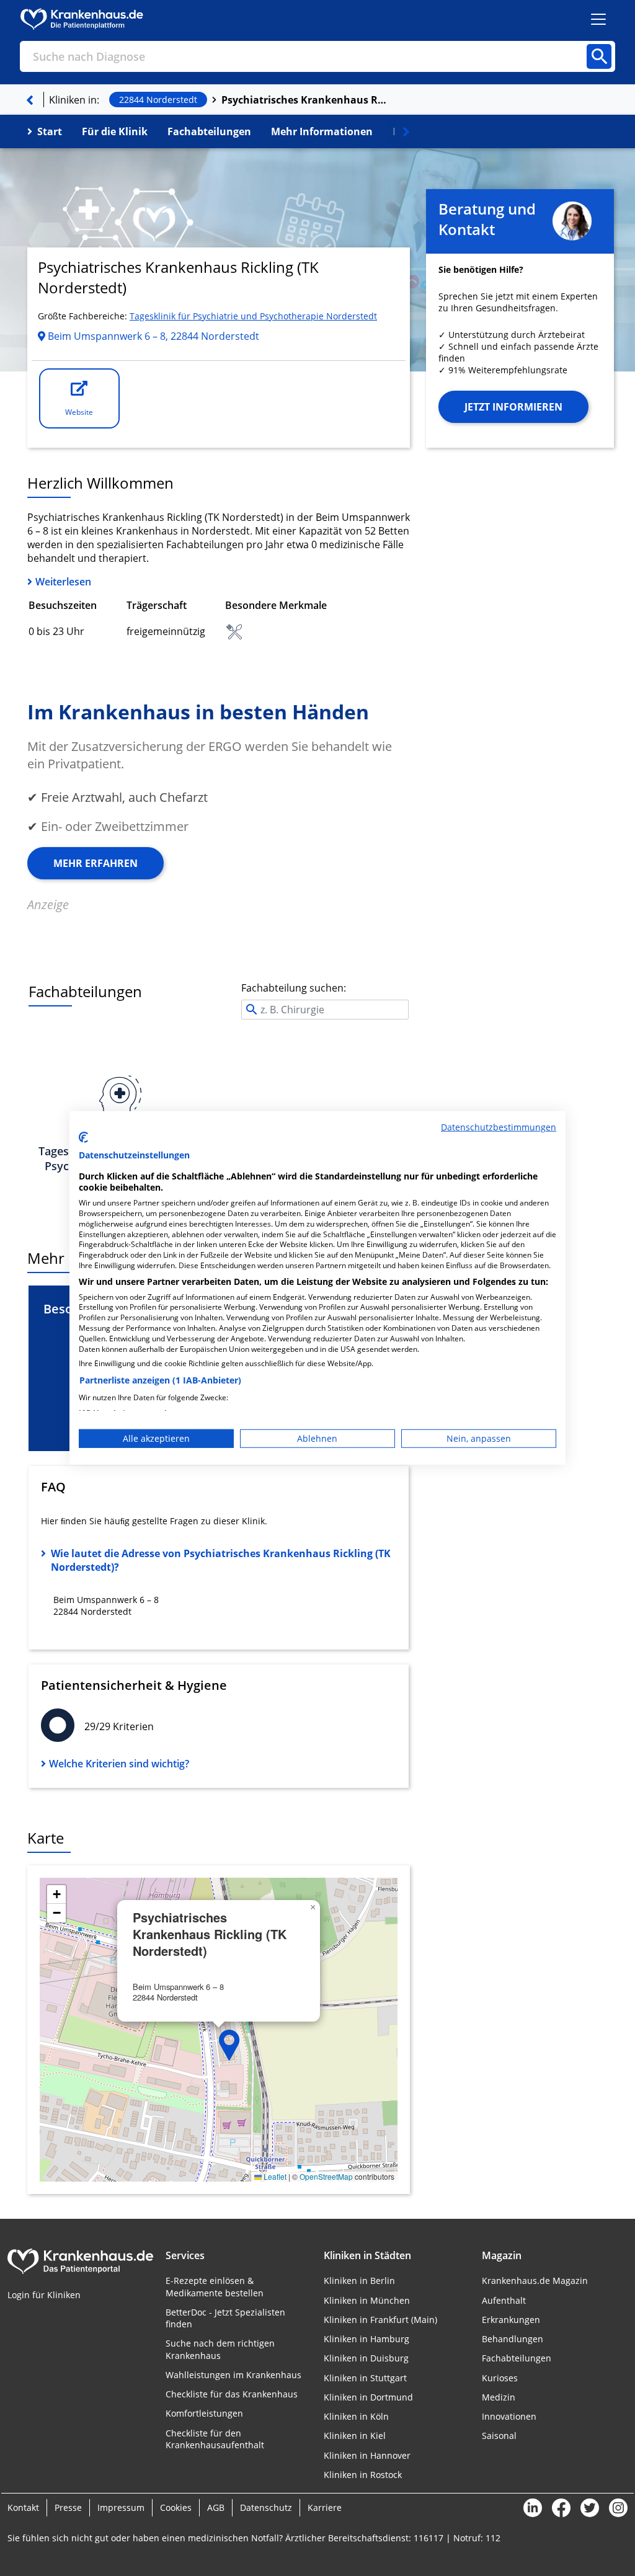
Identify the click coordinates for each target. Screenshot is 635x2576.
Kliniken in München (367, 2300)
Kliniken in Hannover (367, 2455)
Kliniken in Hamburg (366, 2339)
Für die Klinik (115, 131)
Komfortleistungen (204, 2413)
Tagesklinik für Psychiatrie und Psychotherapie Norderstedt (253, 316)
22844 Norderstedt (158, 100)
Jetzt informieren (513, 407)
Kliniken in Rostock (363, 2475)
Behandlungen (513, 2339)
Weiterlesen (63, 582)
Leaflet (274, 2176)
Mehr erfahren (95, 863)
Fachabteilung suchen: (294, 988)
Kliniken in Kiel (355, 2436)
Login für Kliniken (44, 2295)
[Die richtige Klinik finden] (30, 100)
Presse (68, 2507)
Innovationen (509, 2416)
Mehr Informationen (322, 131)
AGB (216, 2507)
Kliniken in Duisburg (366, 2358)
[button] (229, 2045)
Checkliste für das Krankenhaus (232, 2394)
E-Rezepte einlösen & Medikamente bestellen (215, 2286)
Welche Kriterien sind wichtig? (119, 1764)
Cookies (176, 2507)
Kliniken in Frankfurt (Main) (380, 2320)
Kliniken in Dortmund (368, 2397)
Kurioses (500, 2378)
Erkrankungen (511, 2320)
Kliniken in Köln (356, 2416)
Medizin (499, 2397)
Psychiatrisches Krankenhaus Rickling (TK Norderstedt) (305, 100)
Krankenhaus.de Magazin (535, 2281)
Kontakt (23, 2507)
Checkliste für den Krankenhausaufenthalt (215, 2439)
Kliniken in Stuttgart (365, 2378)
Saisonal (499, 2436)
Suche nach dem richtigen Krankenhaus (220, 2349)
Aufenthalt (504, 2300)
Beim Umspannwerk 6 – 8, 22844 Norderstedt (152, 336)
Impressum (121, 2507)
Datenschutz (266, 2507)
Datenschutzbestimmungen (499, 1127)
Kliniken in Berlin (359, 2281)
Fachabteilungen (209, 131)
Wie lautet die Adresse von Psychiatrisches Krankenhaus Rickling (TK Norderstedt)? (221, 1560)
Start (50, 131)
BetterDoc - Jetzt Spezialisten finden (225, 2318)
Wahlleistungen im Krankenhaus (233, 2375)
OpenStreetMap (326, 2176)
